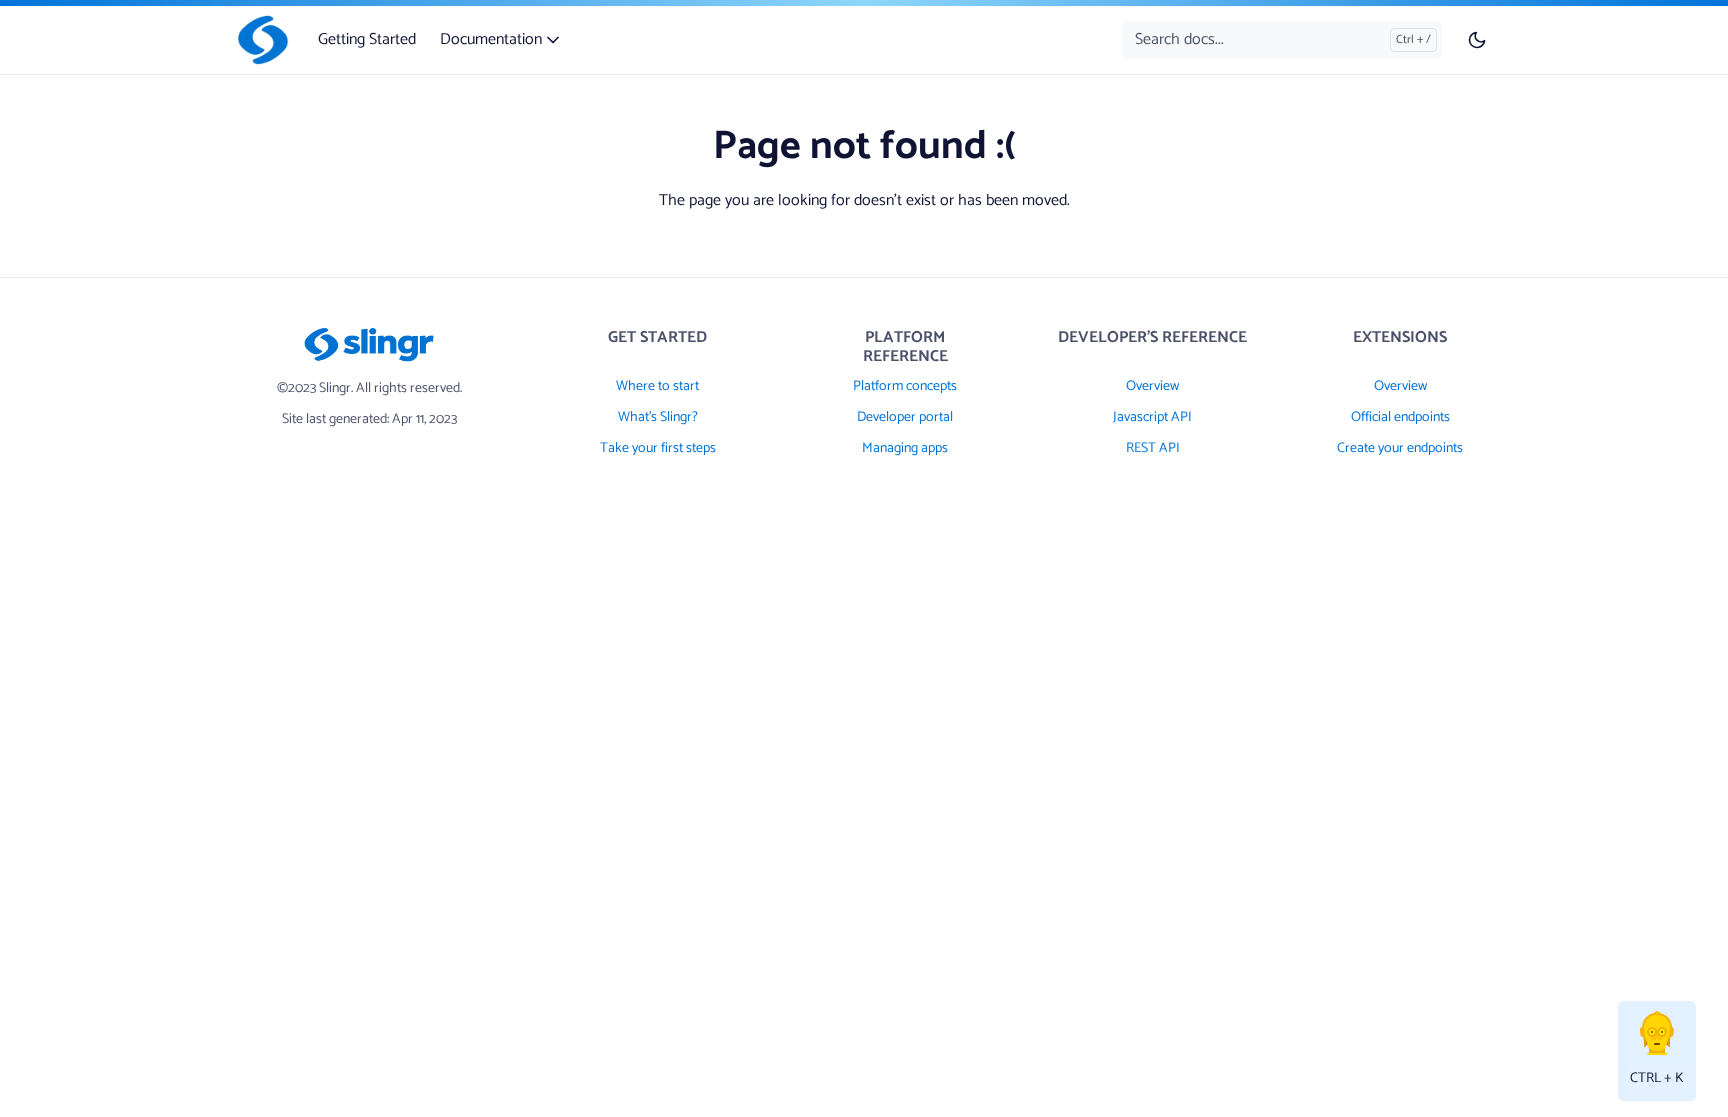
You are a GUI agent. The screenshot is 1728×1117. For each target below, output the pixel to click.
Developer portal (905, 417)
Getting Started (367, 39)
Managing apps (905, 448)
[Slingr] (259, 40)
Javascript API (1152, 417)
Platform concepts (905, 386)
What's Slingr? (658, 417)
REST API (1153, 448)
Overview (1152, 386)
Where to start (657, 386)
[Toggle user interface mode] (1477, 40)
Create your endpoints (1400, 448)
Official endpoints (1400, 417)
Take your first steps (658, 448)
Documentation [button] (493, 39)
